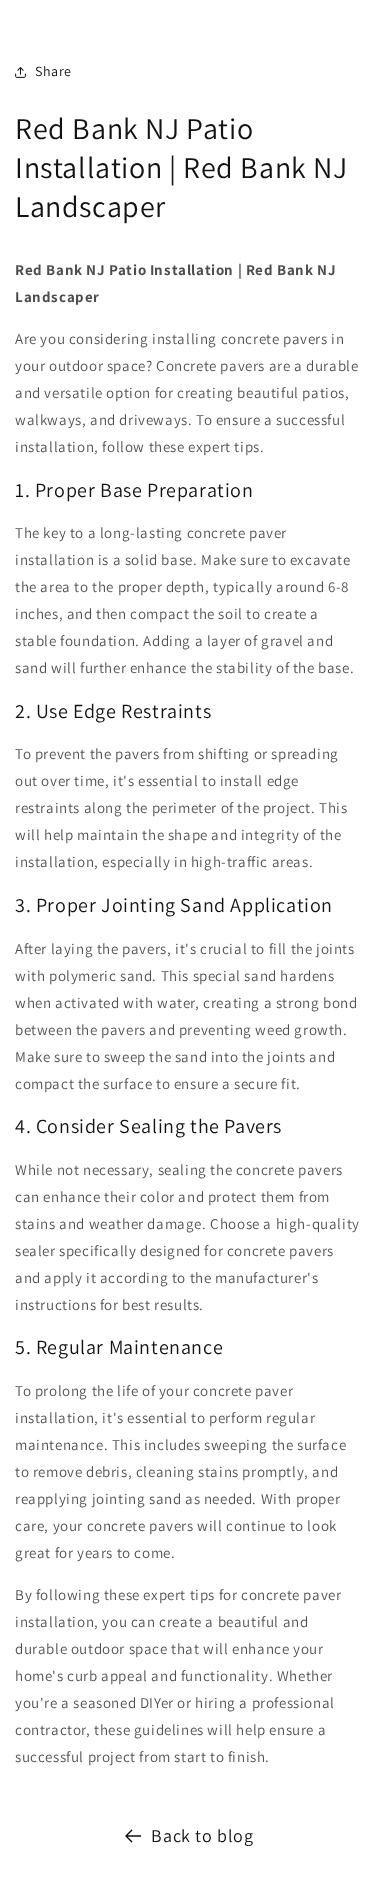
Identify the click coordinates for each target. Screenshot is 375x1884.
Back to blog (202, 1835)
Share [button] (53, 71)
